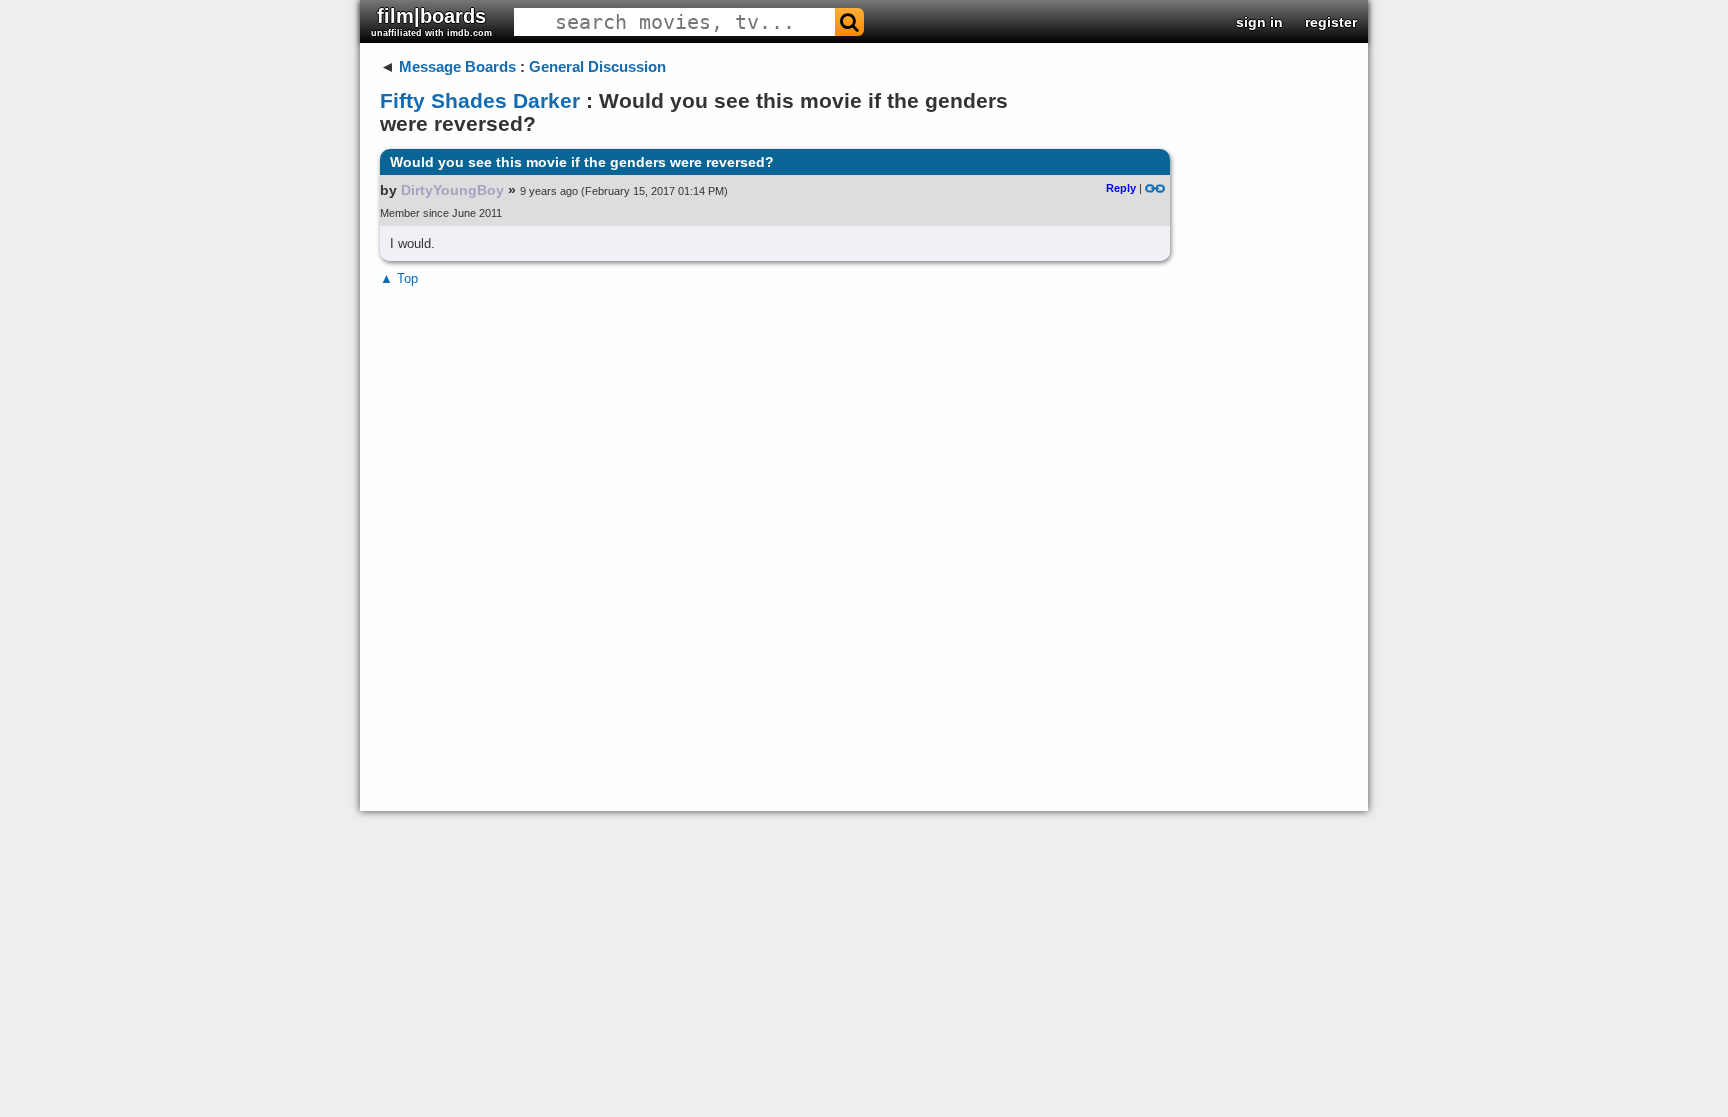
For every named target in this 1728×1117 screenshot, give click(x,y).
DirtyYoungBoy (452, 190)
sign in (1259, 22)
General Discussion (597, 66)
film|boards (431, 21)
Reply (1121, 188)
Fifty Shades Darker (480, 100)
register (1331, 22)
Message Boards (457, 66)
